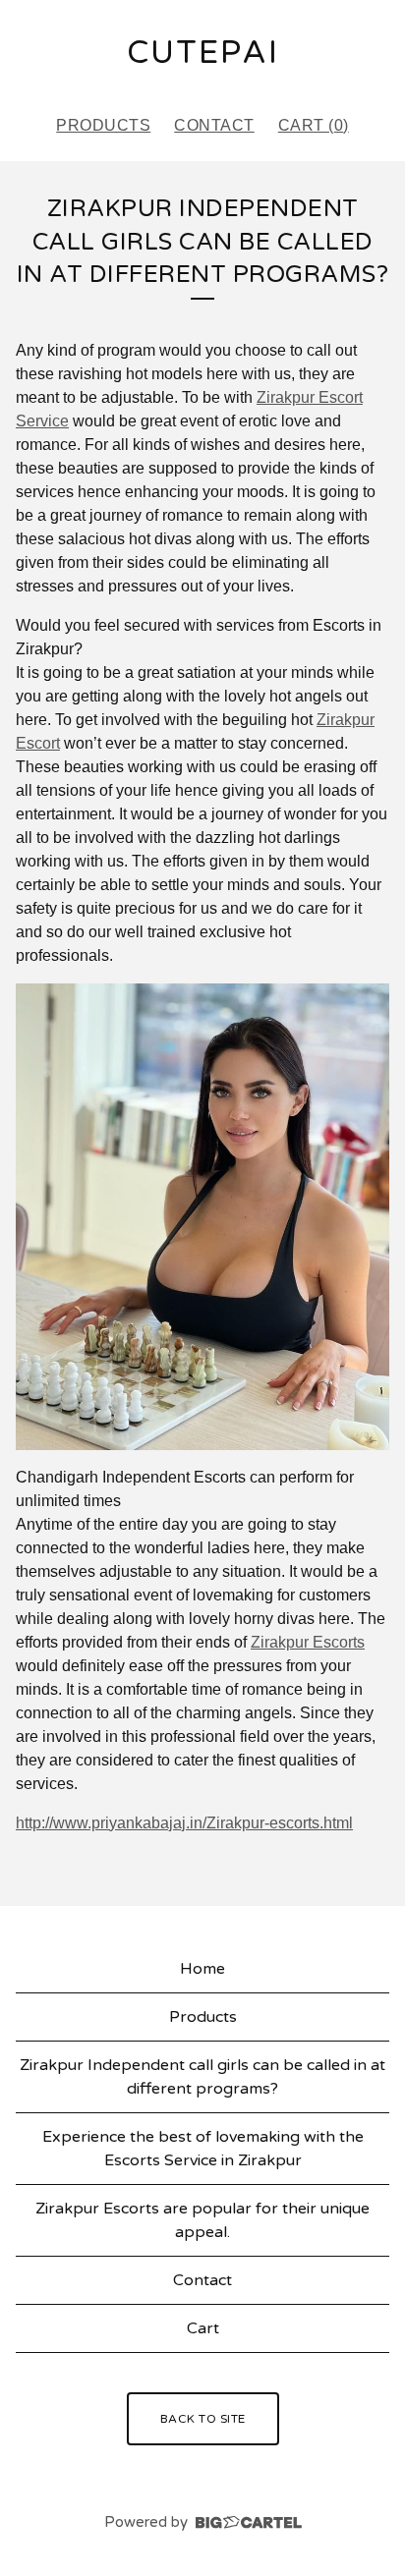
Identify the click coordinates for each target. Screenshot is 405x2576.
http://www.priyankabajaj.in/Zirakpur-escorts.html (184, 1823)
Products (103, 125)
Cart (203, 2328)
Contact (214, 125)
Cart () (314, 125)
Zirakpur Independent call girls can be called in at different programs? (202, 2077)
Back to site (203, 2419)
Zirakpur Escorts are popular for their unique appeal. (202, 2220)
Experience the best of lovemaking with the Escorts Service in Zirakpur (203, 2149)
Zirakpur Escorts (308, 1642)
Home (202, 1969)
